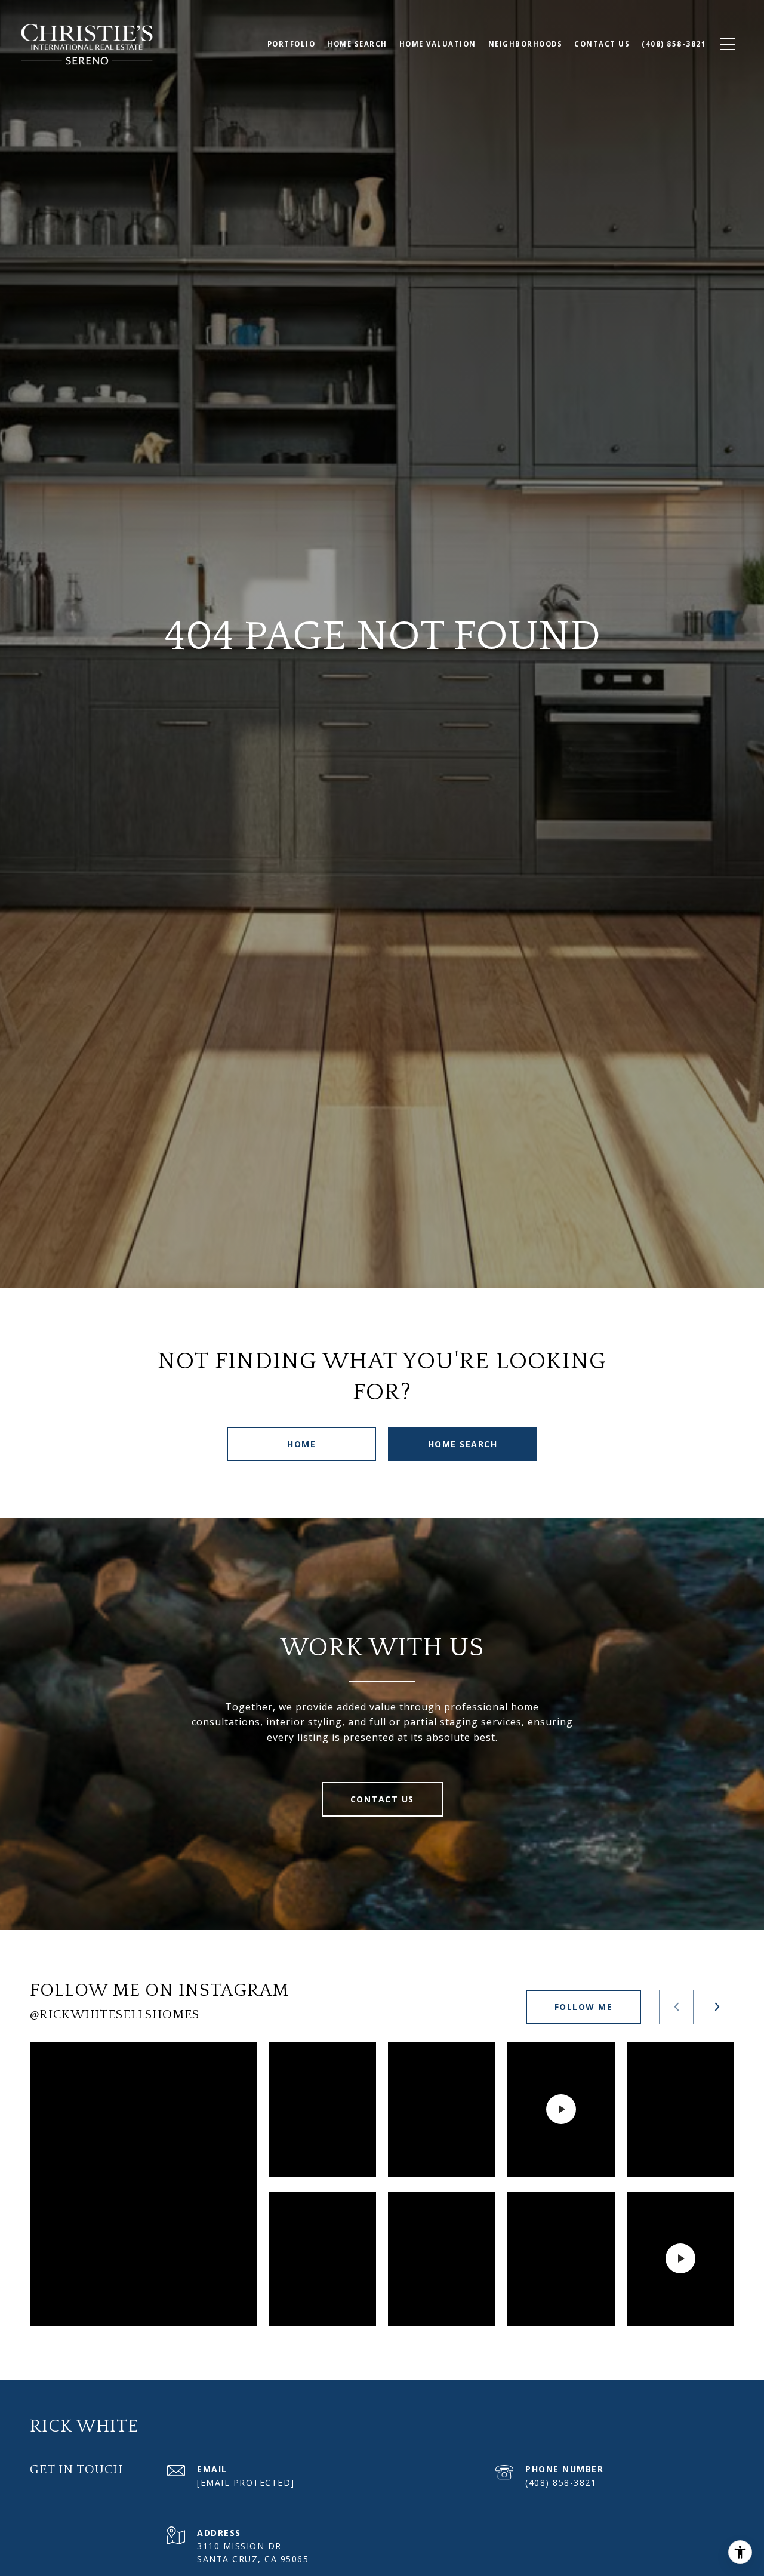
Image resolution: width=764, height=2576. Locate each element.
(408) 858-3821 (561, 2483)
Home (301, 1444)
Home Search (463, 1444)
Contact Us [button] (382, 1799)
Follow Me (584, 2007)
